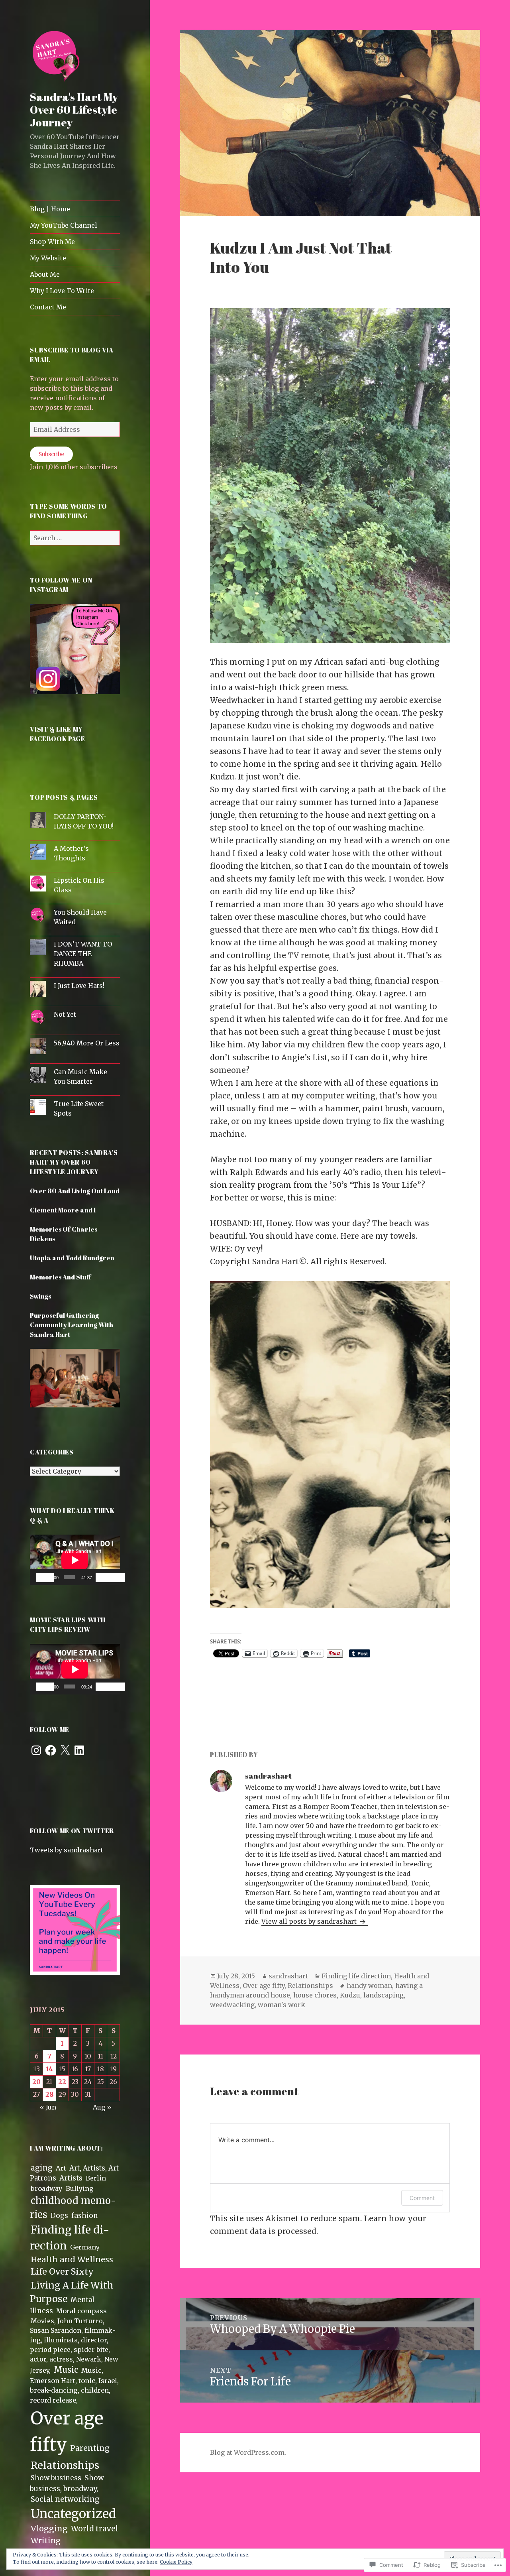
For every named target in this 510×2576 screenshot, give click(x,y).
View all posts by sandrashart (310, 1921)
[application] (75, 1560)
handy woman (369, 1986)
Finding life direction (356, 1976)
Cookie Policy (176, 2562)
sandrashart (288, 1976)
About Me (45, 274)
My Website (48, 258)
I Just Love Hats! (79, 986)
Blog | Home (50, 209)
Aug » (102, 2107)
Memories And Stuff (61, 1277)
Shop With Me (52, 242)
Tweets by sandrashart (67, 1850)
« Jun (48, 2107)
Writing (46, 2541)
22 (62, 2082)
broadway (47, 2188)
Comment (422, 2198)
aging (42, 2168)
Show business (56, 2478)
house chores (315, 1995)
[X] (65, 1750)
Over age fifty (264, 1986)
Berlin (96, 2178)
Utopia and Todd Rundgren (72, 1258)
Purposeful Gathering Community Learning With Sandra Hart (72, 1325)
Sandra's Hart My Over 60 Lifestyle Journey (74, 109)
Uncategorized (74, 2514)
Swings (40, 1296)
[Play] (45, 1578)
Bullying (80, 2188)
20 (36, 2082)
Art (61, 2168)
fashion (85, 2216)
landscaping (383, 1995)
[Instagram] (36, 1750)
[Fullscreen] (116, 1578)
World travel (95, 2529)
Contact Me (48, 307)
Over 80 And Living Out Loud (75, 1191)
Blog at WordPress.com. (248, 2452)
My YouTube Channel (64, 225)
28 (49, 2094)
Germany (85, 2247)
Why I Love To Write (62, 291)
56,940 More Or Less (87, 1043)
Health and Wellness (72, 2259)
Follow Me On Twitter (72, 1831)
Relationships (65, 2465)
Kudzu (350, 1995)
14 (49, 2069)
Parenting (90, 2448)
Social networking (65, 2499)
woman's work (281, 2005)
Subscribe (51, 454)
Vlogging (49, 2529)
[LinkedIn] (79, 1750)
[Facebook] (51, 1750)
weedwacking (232, 2005)
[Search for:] (75, 538)
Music (66, 2370)
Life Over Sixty (62, 2272)
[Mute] (104, 1578)
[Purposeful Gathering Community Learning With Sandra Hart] (75, 1382)
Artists (71, 2178)
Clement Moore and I (63, 1210)
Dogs (59, 2216)
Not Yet (65, 1014)
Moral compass (81, 2311)
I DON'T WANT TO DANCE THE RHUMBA (83, 954)
